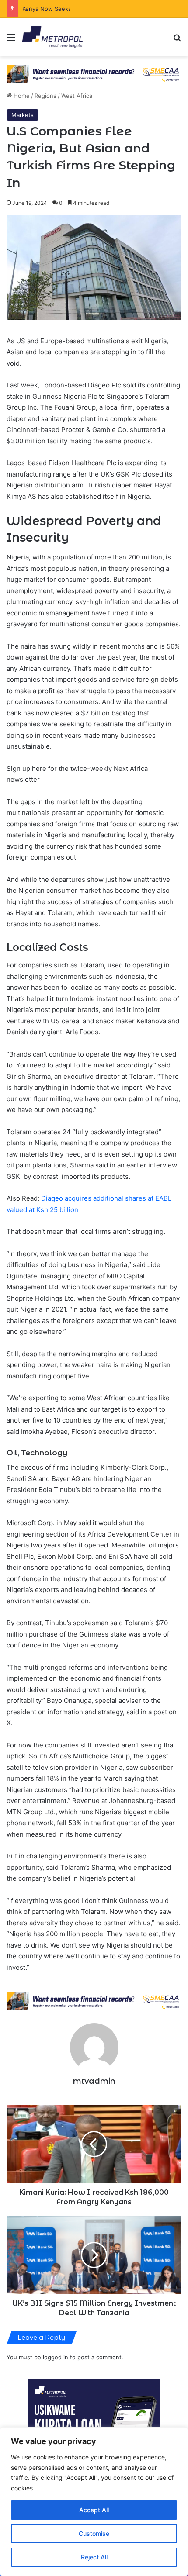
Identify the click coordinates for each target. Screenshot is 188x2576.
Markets (23, 115)
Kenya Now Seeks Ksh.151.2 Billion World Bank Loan (93, 9)
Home (21, 96)
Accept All (94, 2510)
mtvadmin (94, 2081)
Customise (94, 2533)
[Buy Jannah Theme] (94, 73)
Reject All (94, 2557)
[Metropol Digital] (52, 37)
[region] (94, 2502)
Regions (45, 96)
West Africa (77, 96)
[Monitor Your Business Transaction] (94, 2001)
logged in (56, 2357)
